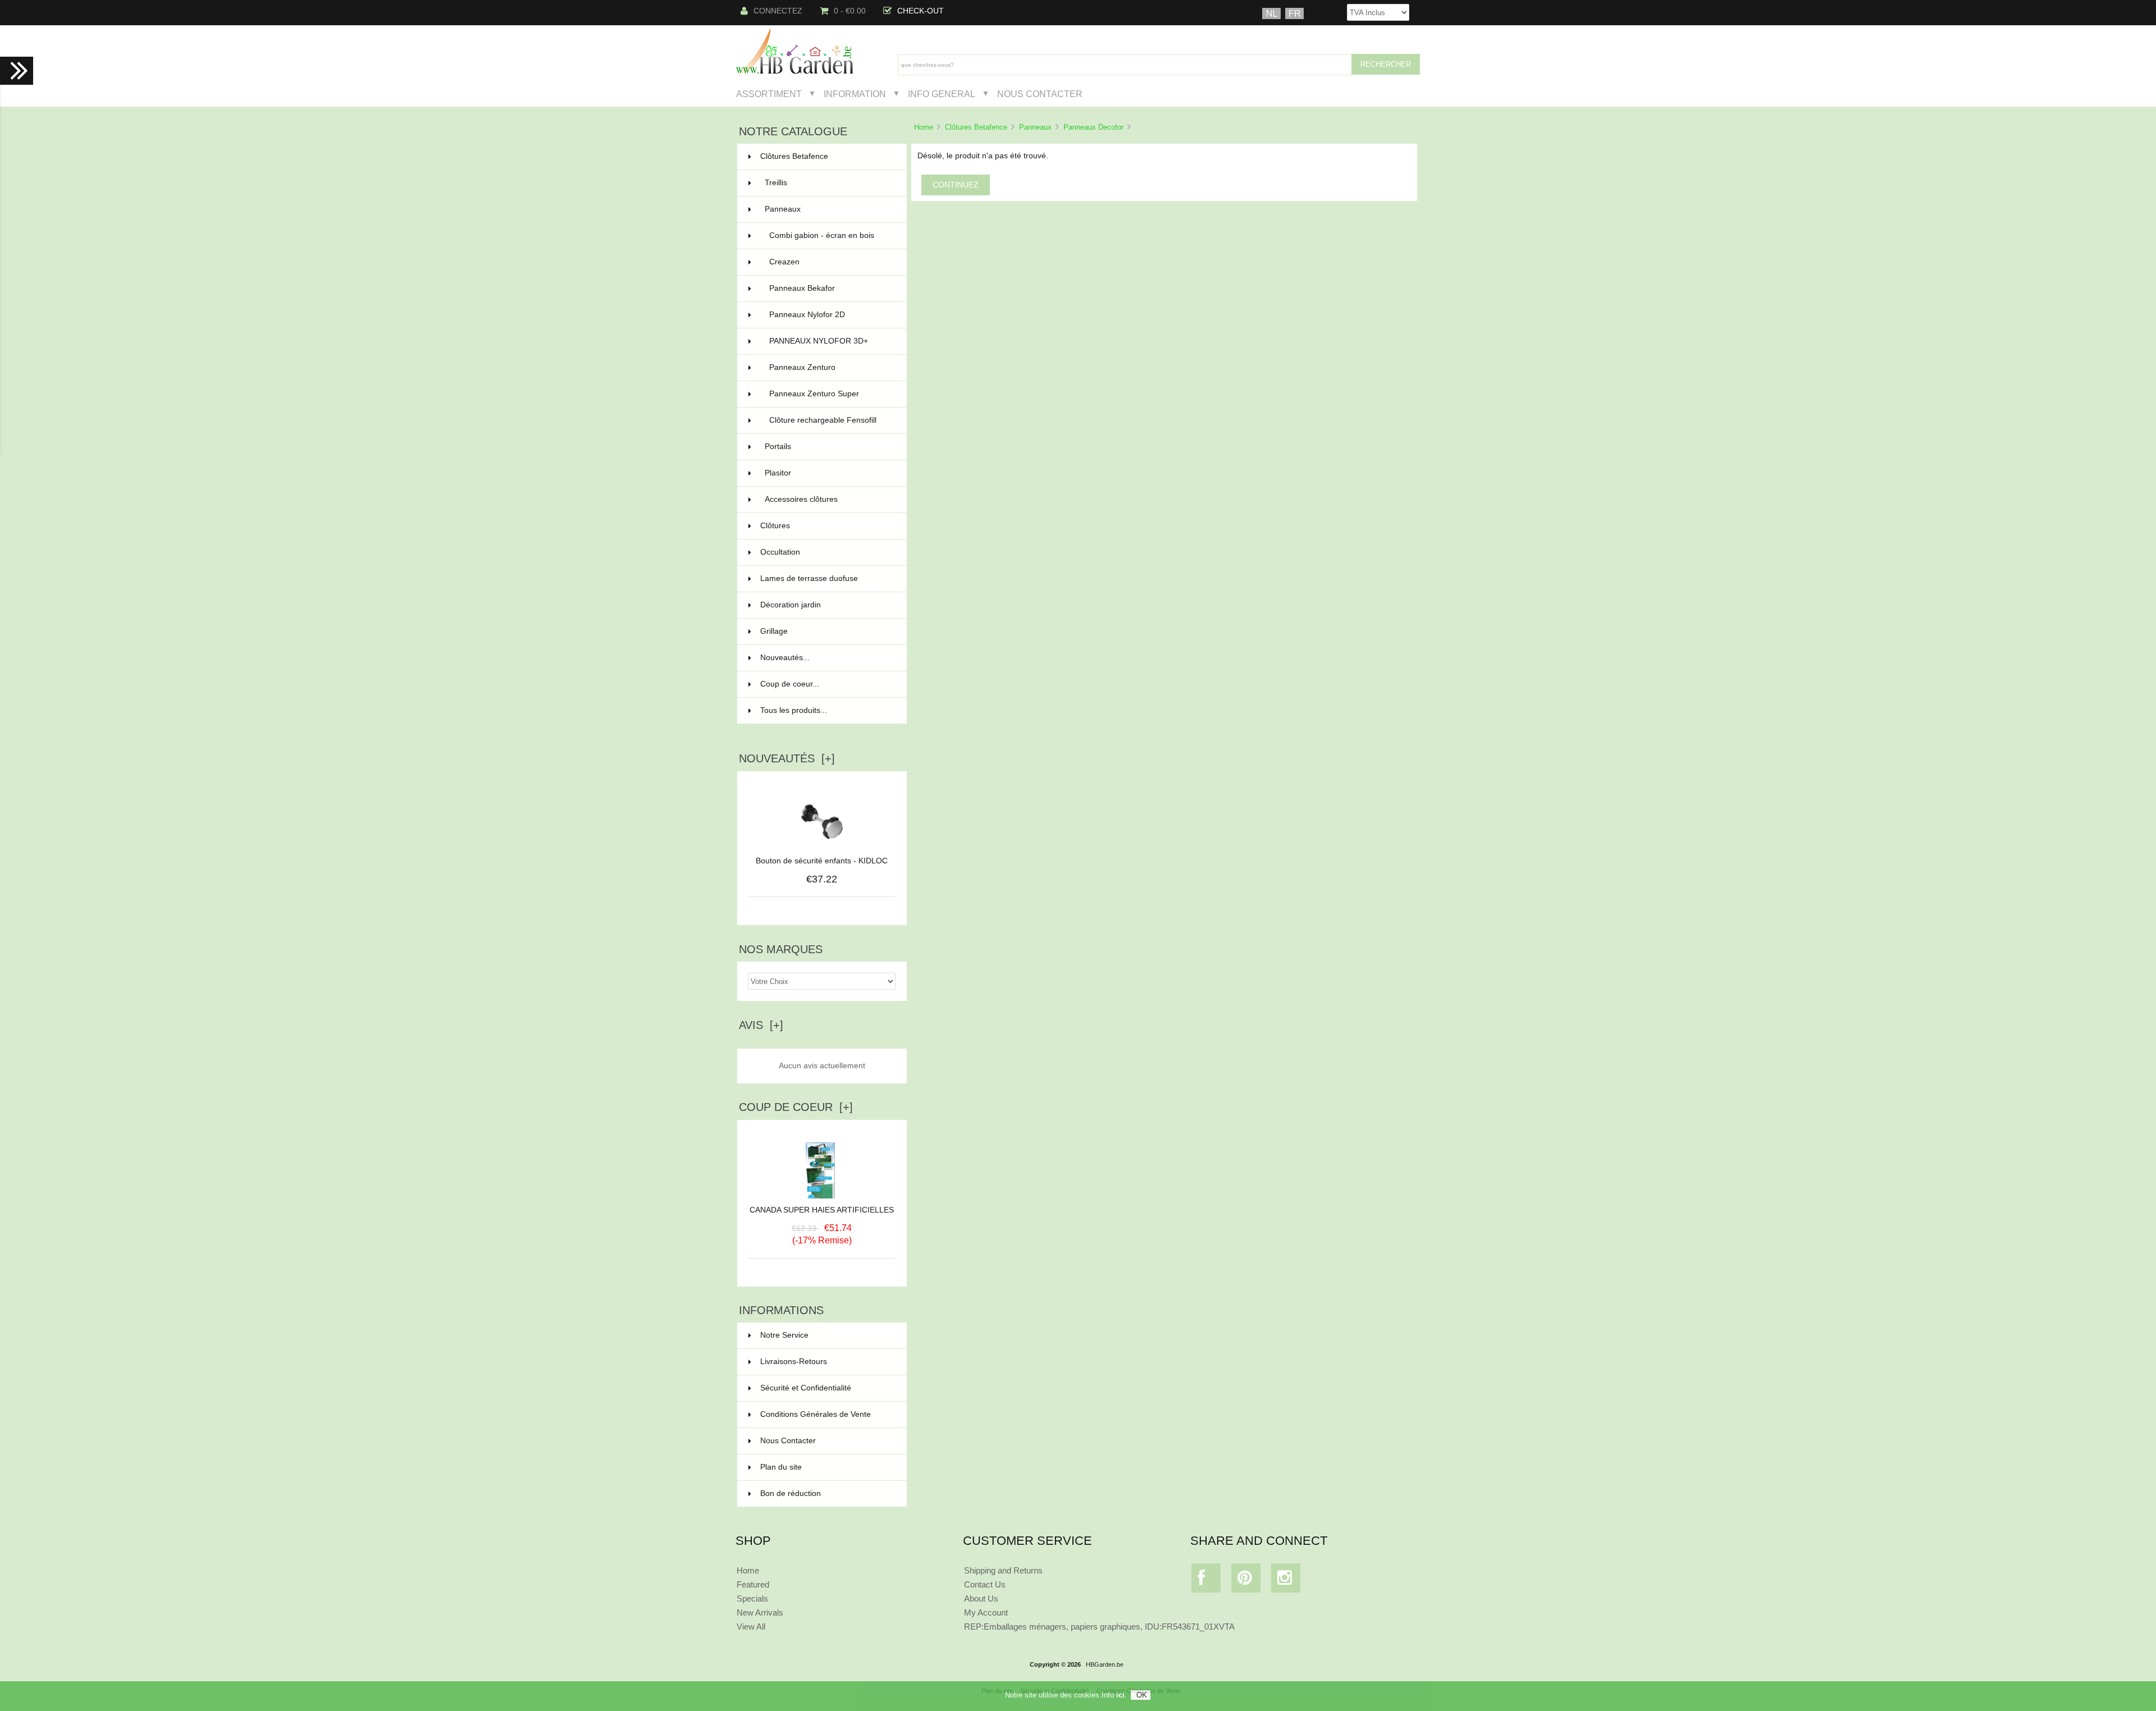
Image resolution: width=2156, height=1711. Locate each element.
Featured (753, 1584)
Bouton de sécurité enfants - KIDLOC (822, 861)
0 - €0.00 (850, 11)
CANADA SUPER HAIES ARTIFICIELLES (822, 1210)
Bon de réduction (791, 1493)
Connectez (778, 11)
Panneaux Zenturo (831, 367)
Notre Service (784, 1335)
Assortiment (769, 94)
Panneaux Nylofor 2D (831, 315)
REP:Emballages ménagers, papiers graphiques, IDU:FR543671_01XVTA (1099, 1627)
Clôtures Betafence (976, 127)
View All (751, 1627)
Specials (752, 1598)
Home (924, 127)
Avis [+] (761, 1025)
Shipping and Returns (1003, 1570)
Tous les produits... (794, 710)
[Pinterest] (1246, 1580)
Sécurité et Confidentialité (806, 1388)
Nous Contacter (1040, 94)
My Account (986, 1612)
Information (855, 94)
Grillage (827, 631)
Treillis (829, 183)
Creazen (831, 262)
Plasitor (829, 473)
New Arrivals (760, 1612)
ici (1120, 1695)
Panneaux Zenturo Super (831, 394)
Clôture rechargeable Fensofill (831, 420)
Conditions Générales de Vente (816, 1414)
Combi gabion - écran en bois (831, 235)
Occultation (827, 552)
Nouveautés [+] (787, 758)
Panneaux (1035, 127)
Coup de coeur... (790, 684)
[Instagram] (1286, 1580)
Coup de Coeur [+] (796, 1107)
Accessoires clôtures (829, 499)
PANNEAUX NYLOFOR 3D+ (831, 341)
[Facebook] (1206, 1580)
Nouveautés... (785, 658)
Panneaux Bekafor (831, 288)
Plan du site (781, 1467)
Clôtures (827, 526)
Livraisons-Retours (794, 1362)
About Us (981, 1598)
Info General (942, 94)
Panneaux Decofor (1093, 127)
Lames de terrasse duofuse (827, 578)
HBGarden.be (1105, 1664)
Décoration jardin (827, 605)
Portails (829, 447)
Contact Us (985, 1584)
